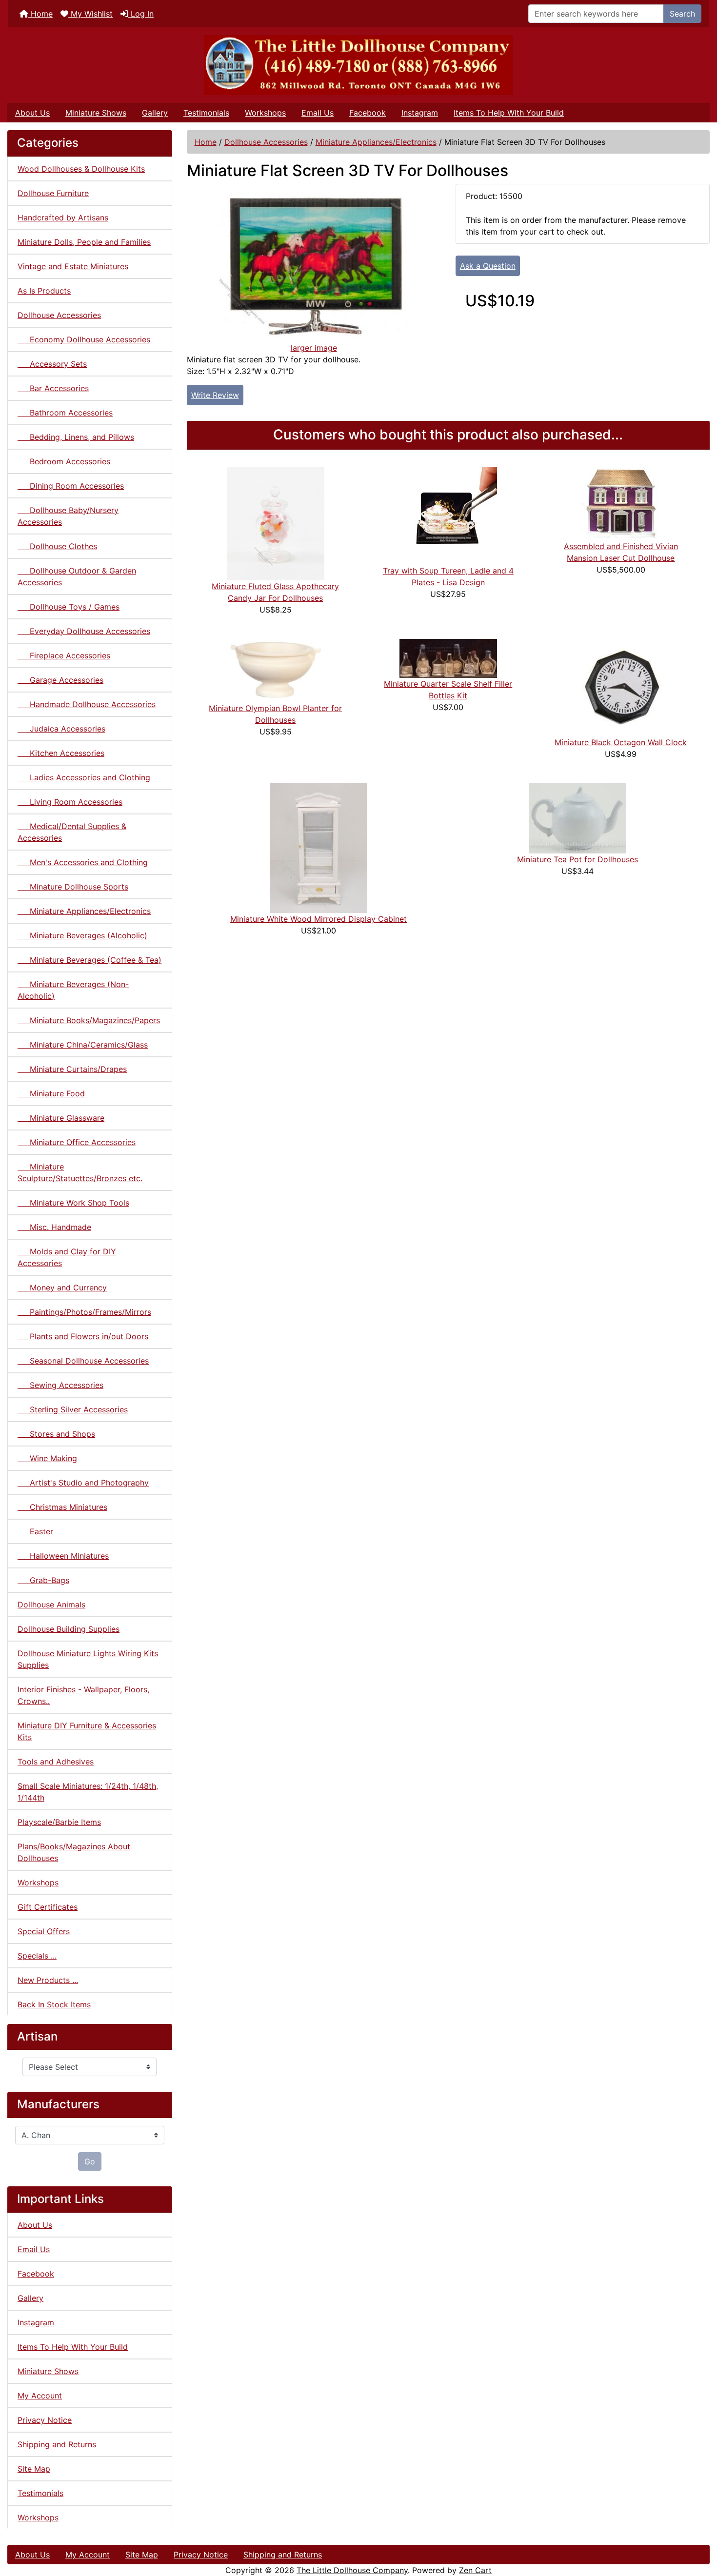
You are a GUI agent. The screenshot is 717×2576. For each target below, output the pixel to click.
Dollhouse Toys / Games (69, 607)
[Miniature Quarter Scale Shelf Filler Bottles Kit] (448, 657)
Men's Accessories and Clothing (83, 862)
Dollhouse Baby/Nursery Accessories (68, 516)
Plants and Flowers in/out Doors (83, 1336)
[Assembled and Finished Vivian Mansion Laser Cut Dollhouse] (621, 503)
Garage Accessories (60, 680)
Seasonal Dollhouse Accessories (83, 1361)
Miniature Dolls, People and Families (84, 242)
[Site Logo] (358, 65)
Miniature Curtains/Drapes (72, 1069)
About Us (32, 113)
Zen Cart (475, 2570)
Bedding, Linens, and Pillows (76, 437)
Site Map (34, 2469)
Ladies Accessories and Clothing (84, 777)
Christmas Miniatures (62, 1507)
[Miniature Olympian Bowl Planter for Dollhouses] (276, 670)
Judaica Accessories (61, 729)
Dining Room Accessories (71, 486)
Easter (35, 1531)
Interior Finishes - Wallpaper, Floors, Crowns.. (83, 1695)
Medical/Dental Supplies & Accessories (72, 832)
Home (40, 14)
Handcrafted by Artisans (63, 218)
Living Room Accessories (70, 802)
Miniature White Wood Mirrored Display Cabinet (319, 919)
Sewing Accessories (60, 1385)
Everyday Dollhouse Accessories (84, 631)
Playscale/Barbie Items (59, 1822)
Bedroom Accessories (64, 461)
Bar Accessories (53, 388)
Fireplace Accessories (64, 655)
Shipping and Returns (57, 2444)
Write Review (215, 395)
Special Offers (44, 1931)
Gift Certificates (48, 1907)
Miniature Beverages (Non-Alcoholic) (73, 990)
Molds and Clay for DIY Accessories (67, 1257)
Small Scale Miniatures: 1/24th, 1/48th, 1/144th (88, 1792)
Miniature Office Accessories (77, 1142)
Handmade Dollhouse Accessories (87, 704)
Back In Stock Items (54, 2004)
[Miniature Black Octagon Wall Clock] (621, 687)
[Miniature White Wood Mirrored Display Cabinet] (319, 847)
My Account (40, 2396)
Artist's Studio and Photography (83, 1483)
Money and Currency (62, 1288)
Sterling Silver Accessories (73, 1409)
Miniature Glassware (61, 1118)
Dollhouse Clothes (57, 546)
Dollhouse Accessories (266, 142)
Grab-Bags (43, 1580)
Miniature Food (51, 1093)
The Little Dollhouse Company (352, 2570)
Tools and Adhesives (56, 1762)
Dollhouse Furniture (53, 193)
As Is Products (44, 291)
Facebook (368, 113)
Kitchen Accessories (61, 753)
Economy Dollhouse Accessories (84, 339)
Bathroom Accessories (65, 413)
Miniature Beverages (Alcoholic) (82, 935)
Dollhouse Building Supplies (69, 1629)
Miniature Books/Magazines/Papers (89, 1020)
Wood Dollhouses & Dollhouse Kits (81, 169)
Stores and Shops (56, 1434)
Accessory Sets (52, 364)
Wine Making (47, 1458)
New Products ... (48, 1980)
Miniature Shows (96, 113)
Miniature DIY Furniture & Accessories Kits (87, 1731)
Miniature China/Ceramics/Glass (83, 1045)
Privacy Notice (45, 2420)
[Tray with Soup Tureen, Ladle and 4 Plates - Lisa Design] (448, 515)
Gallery (155, 113)
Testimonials (206, 113)
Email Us (318, 113)
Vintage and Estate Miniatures (73, 266)
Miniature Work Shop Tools (73, 1203)
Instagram (420, 113)
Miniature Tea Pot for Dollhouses (578, 859)
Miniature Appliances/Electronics (376, 142)
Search (682, 14)
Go (90, 2161)
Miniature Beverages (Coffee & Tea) (90, 960)
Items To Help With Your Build (509, 113)
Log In (141, 14)
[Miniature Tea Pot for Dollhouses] (578, 817)
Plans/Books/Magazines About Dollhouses (74, 1852)
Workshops (265, 113)
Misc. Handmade (54, 1227)
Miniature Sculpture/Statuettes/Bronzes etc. (80, 1172)
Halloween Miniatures (63, 1556)
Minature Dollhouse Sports (73, 887)
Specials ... (37, 1956)
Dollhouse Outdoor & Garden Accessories (77, 576)
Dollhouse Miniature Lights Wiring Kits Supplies (88, 1659)
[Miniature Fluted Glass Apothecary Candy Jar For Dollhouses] (276, 523)
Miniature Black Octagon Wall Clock (621, 742)
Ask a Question (488, 266)
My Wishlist (90, 14)
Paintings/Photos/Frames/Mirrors (84, 1312)
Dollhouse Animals (51, 1605)
